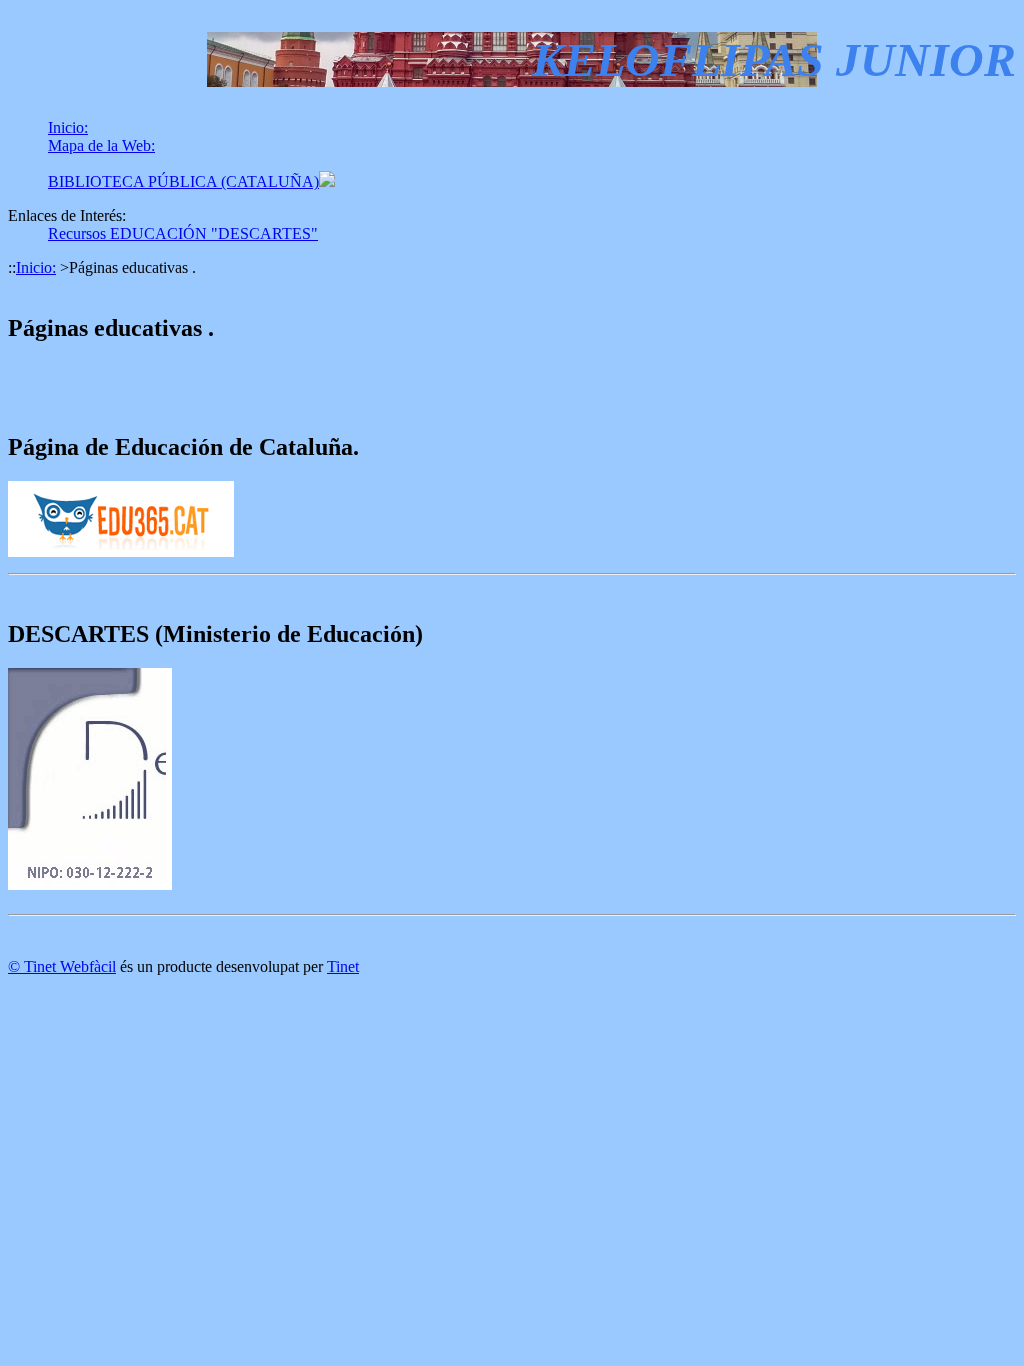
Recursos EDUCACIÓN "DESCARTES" (183, 233)
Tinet (343, 966)
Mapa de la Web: (101, 145)
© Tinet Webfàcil (62, 966)
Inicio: (68, 127)
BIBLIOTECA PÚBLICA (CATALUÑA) (183, 181)
